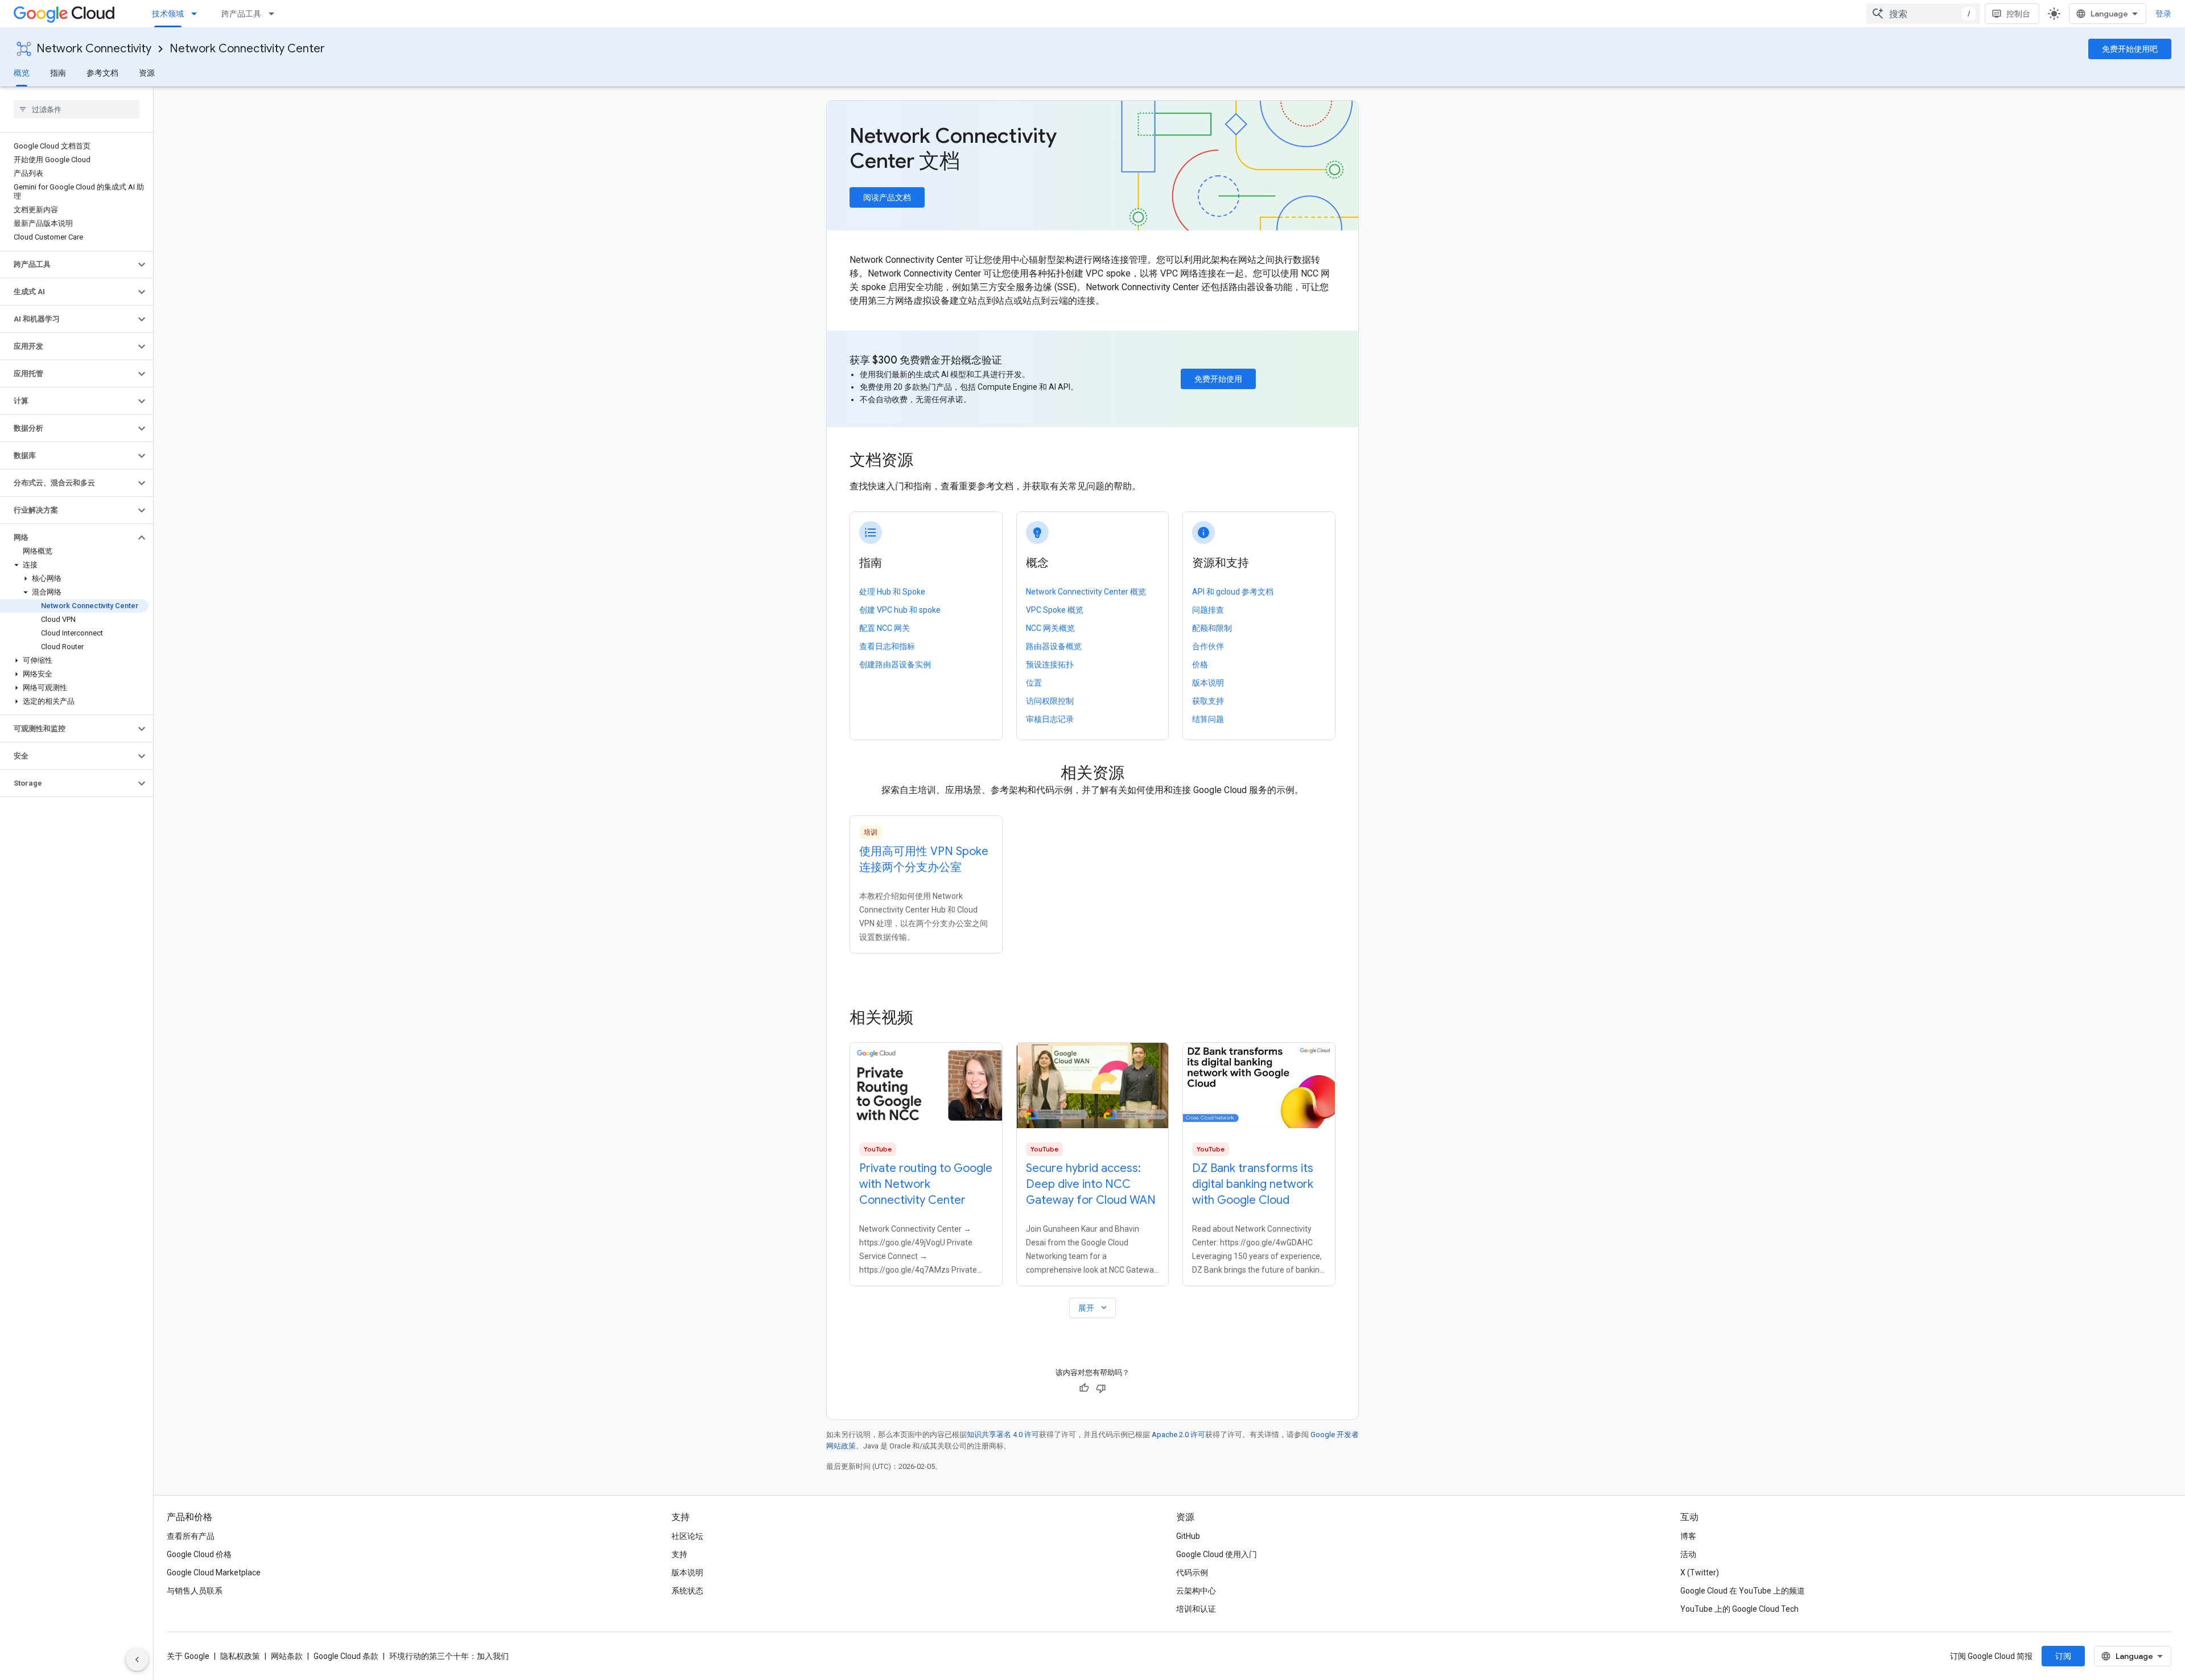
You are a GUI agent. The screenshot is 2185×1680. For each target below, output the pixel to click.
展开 (1094, 1308)
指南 (58, 73)
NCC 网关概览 (1050, 628)
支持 (679, 1554)
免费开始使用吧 (2130, 49)
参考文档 (102, 73)
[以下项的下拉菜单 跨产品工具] (275, 14)
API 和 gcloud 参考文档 (1233, 592)
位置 (1034, 683)
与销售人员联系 (195, 1591)
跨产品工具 (241, 14)
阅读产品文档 (887, 197)
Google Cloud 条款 (346, 1656)
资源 (147, 73)
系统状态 (687, 1591)
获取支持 (1208, 701)
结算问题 (1208, 719)
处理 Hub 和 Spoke (892, 592)
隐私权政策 (240, 1656)
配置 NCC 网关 (885, 628)
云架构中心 (1196, 1591)
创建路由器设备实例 (895, 664)
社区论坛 (687, 1536)
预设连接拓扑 (1050, 664)
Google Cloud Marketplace (214, 1572)
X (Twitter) (1700, 1572)
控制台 (2018, 14)
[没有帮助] (1101, 1388)
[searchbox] (77, 109)
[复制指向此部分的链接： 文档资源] (929, 461)
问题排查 (1208, 610)
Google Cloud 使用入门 (1217, 1554)
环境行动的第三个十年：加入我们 (449, 1656)
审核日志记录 (1050, 719)
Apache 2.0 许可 (1178, 1435)
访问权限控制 (1050, 701)
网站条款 (287, 1656)
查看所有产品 (191, 1536)
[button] (67, 265)
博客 (1688, 1536)
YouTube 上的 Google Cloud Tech (1739, 1609)
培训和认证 (1196, 1609)
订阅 (2063, 1656)
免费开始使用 (1218, 379)
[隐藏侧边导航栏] (137, 1660)
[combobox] (1923, 14)
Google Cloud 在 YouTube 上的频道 (1743, 1591)
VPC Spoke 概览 (1055, 610)
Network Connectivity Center (247, 49)
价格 (1200, 664)
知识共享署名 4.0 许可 (1003, 1435)
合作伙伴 (1208, 646)
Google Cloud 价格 (199, 1554)
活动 (1688, 1554)
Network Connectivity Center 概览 (1086, 592)
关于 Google (188, 1656)
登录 (2163, 14)
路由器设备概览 (1054, 646)
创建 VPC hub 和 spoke (900, 610)
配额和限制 (1212, 628)
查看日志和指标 (887, 646)
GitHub (1188, 1536)
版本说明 (1208, 683)
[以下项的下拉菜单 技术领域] (197, 14)
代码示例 (1192, 1572)
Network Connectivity (94, 49)
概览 (22, 73)
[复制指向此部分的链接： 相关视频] (929, 1018)
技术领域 (168, 14)
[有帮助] (1084, 1388)
